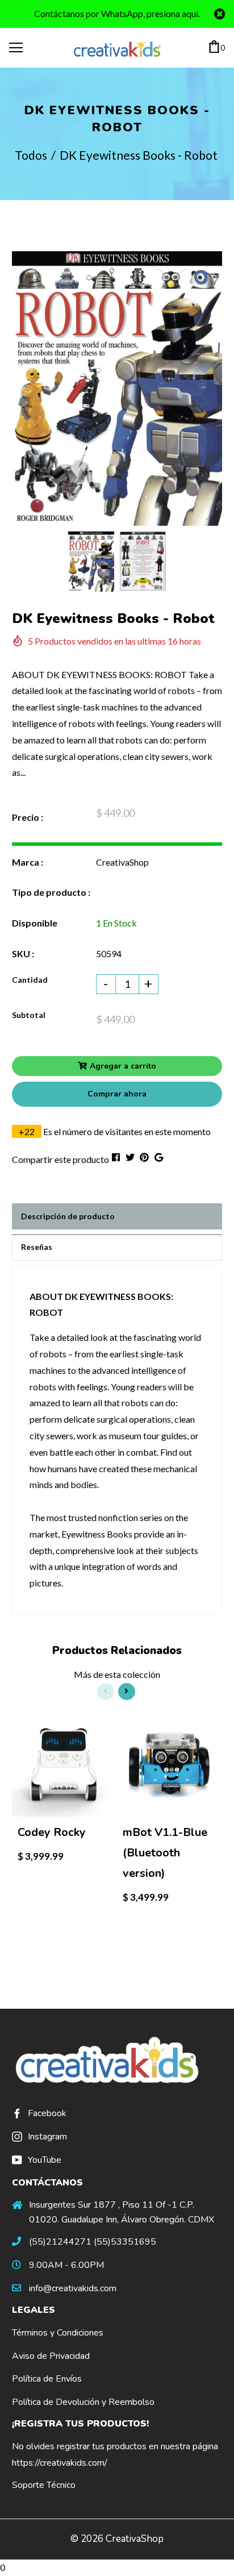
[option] (117, 389)
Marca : (28, 862)
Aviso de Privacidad (51, 2356)
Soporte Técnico (44, 2485)
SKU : (23, 953)
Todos (31, 155)
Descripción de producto (68, 1216)
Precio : (28, 817)
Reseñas (37, 1247)
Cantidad (30, 980)
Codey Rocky (52, 1832)
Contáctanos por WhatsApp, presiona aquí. (117, 13)
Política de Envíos (47, 2379)
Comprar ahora (117, 1094)
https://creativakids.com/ (60, 2463)
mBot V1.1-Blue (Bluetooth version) (165, 1853)
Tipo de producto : (51, 892)
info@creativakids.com (73, 2288)
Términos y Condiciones (58, 2333)
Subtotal (29, 1015)
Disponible (35, 923)
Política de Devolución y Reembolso (83, 2402)
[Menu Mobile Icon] (16, 48)
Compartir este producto (60, 1159)
